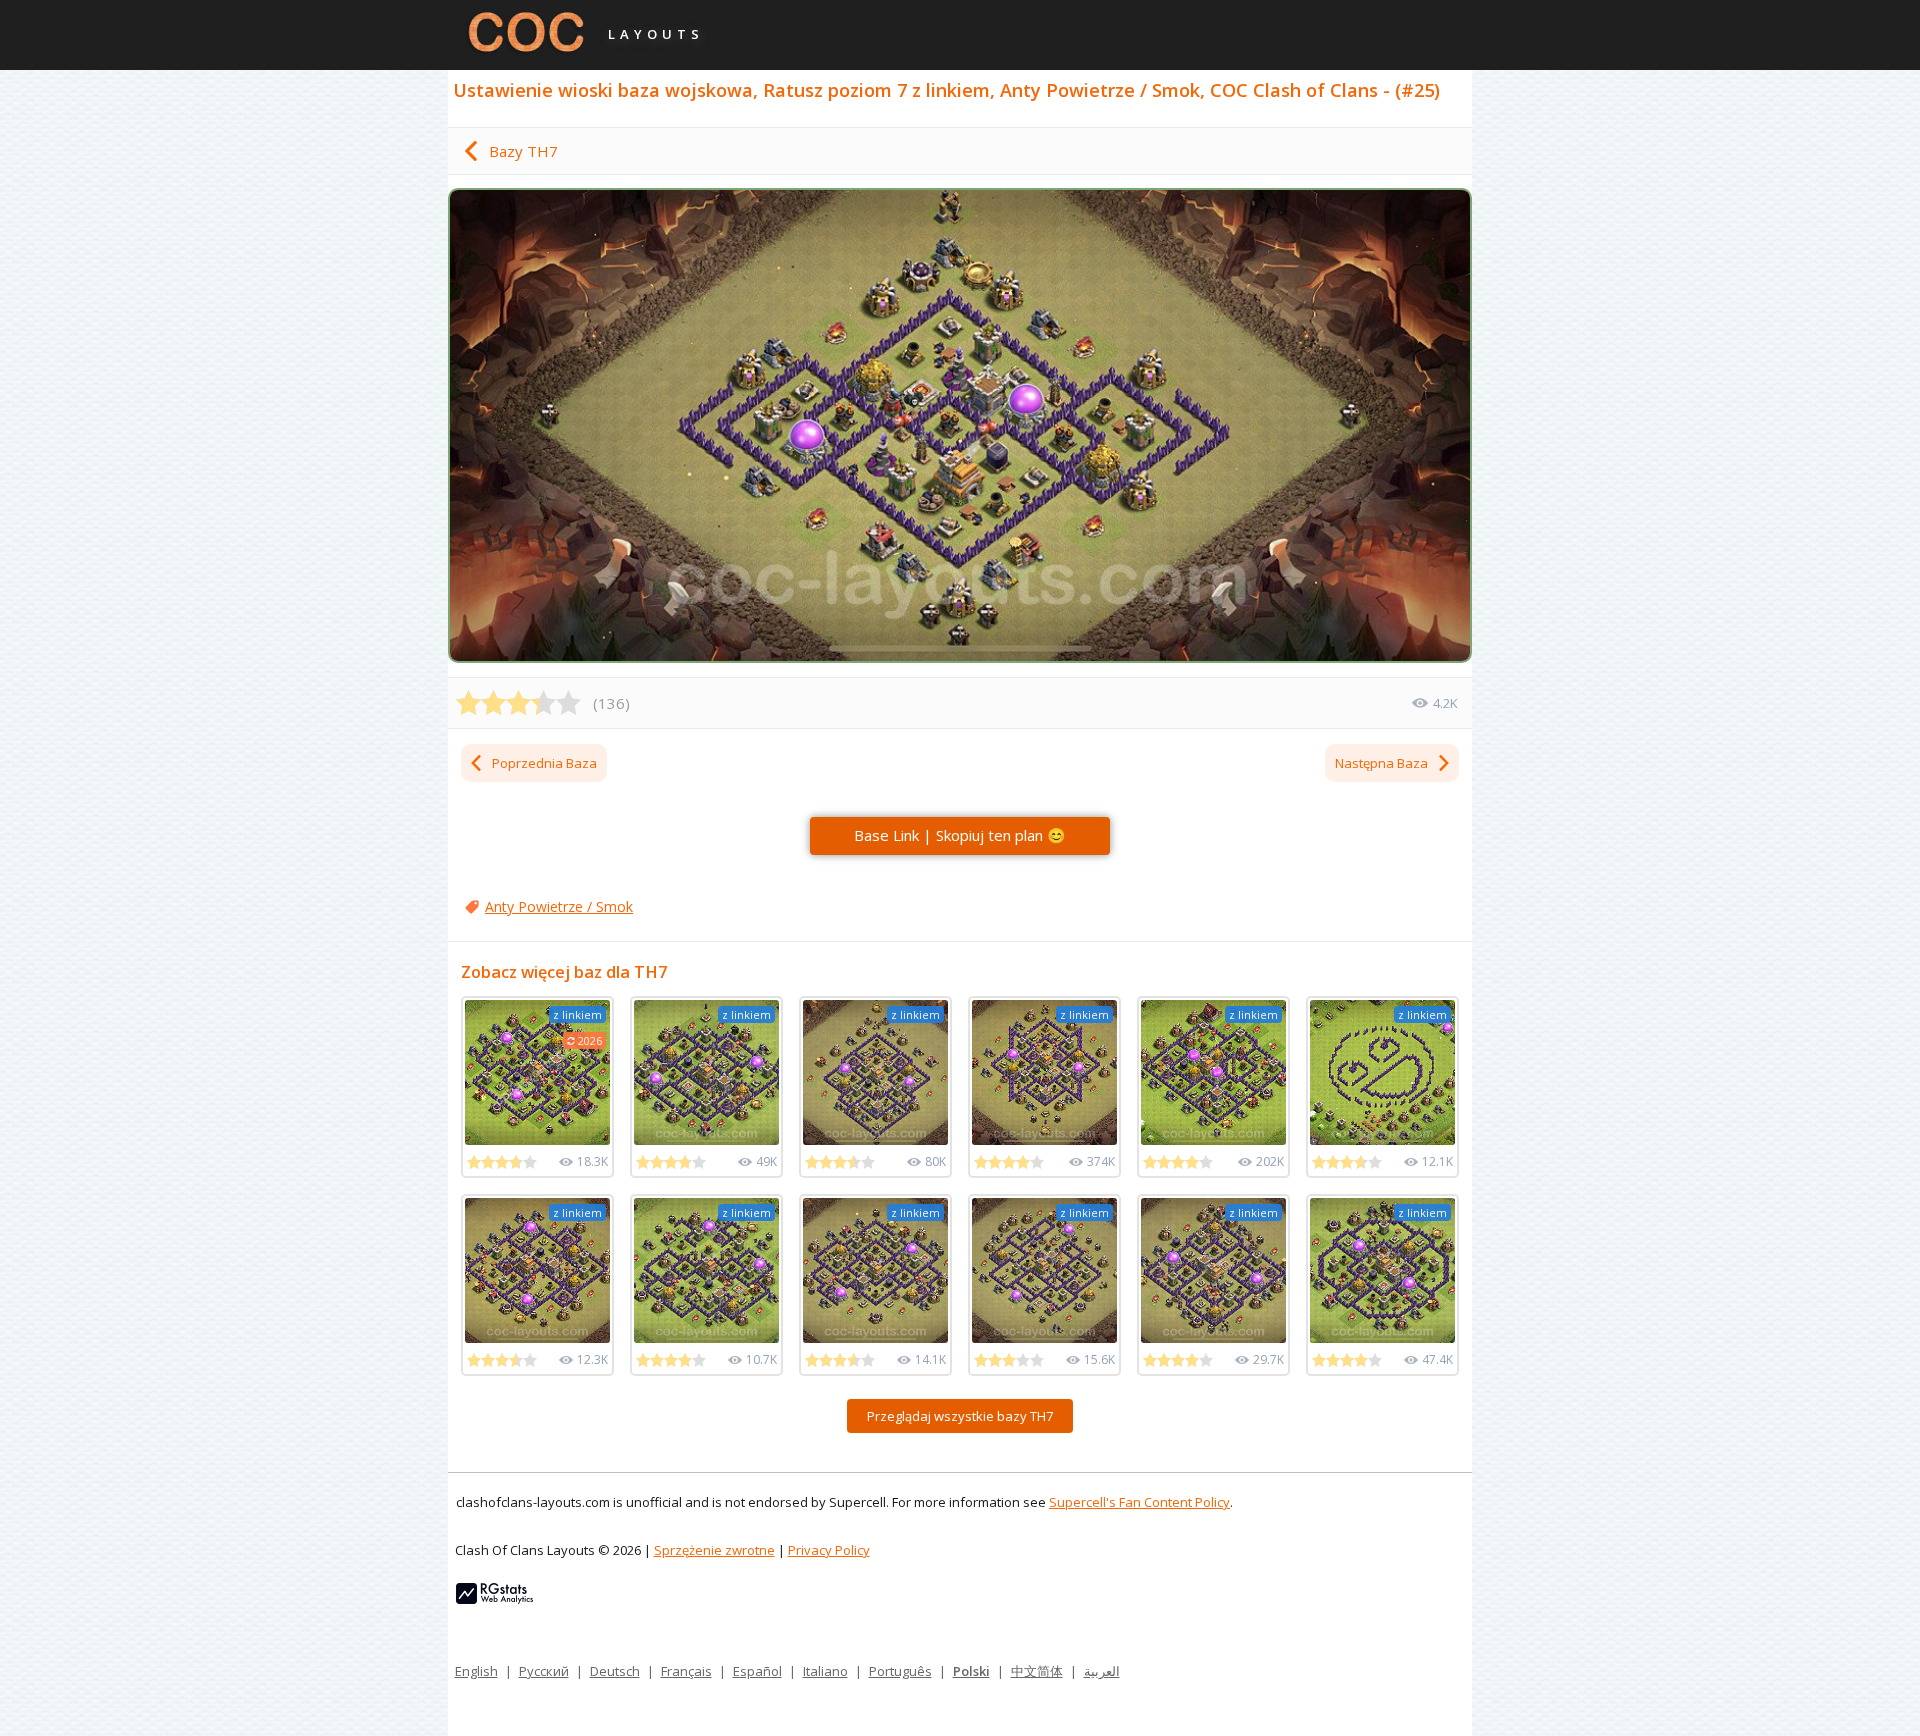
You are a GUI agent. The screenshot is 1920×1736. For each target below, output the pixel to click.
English (476, 1671)
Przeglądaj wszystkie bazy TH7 (960, 1416)
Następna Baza (1381, 763)
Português (900, 1671)
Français (686, 1671)
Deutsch (615, 1671)
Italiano (825, 1671)
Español (757, 1671)
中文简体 (1037, 1671)
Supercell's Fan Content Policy (1139, 1502)
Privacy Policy (829, 1550)
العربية (1102, 1671)
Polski (971, 1671)
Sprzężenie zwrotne (714, 1550)
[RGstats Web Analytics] (494, 1599)
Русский (544, 1671)
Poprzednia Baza (544, 763)
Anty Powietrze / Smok (559, 906)
